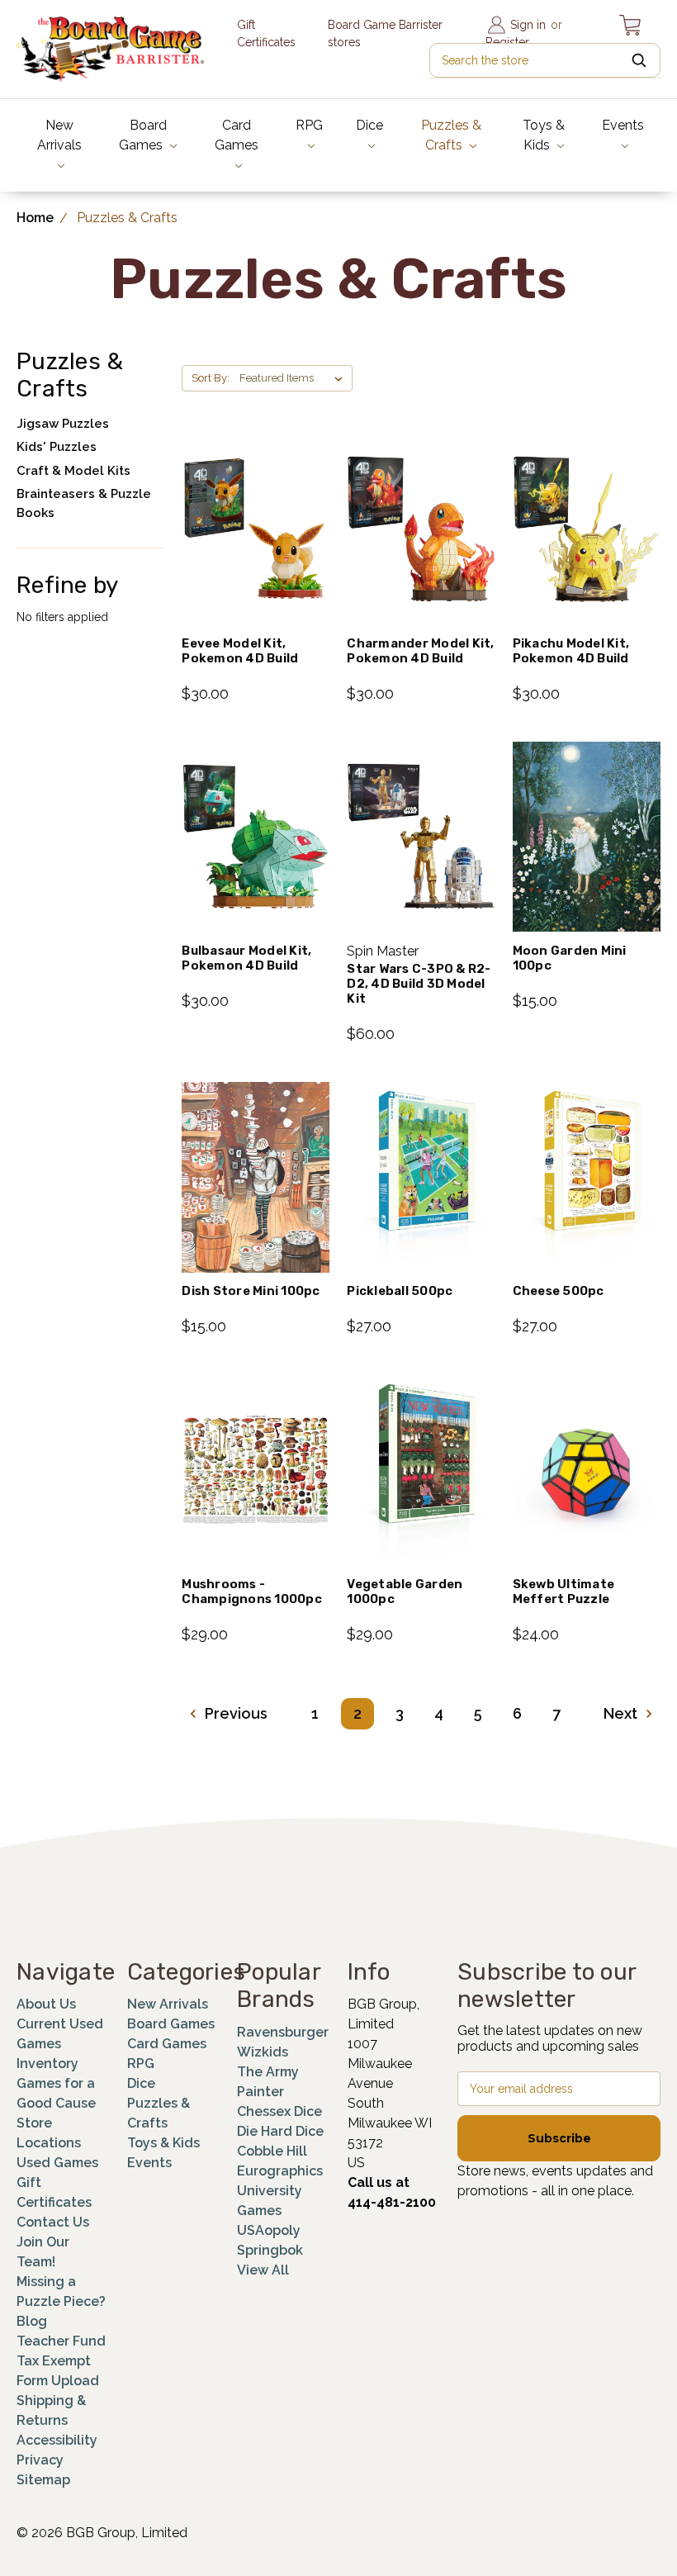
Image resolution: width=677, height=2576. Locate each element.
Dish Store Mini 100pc (251, 1291)
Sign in (528, 25)
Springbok (270, 2250)
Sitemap (43, 2480)
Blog (32, 2321)
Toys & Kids (544, 135)
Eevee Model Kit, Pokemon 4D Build (240, 651)
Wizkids (263, 2052)
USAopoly (269, 2230)
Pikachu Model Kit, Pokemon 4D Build (571, 651)
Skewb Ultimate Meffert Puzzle (564, 1592)
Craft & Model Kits (73, 471)
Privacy (40, 2460)
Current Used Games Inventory (60, 2044)
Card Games (237, 135)
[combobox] (545, 60)
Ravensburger (283, 2032)
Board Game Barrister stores (385, 33)
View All (263, 2270)
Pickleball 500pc (400, 1291)
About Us (46, 2004)
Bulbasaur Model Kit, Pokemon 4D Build (246, 958)
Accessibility (57, 2440)
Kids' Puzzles (57, 447)
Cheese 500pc (559, 1291)
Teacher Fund (61, 2341)
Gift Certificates (266, 33)
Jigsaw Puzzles (63, 424)
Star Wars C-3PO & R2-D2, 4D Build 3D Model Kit (419, 984)
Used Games (57, 2163)
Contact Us (53, 2222)
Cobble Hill (272, 2151)
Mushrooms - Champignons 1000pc (252, 1592)
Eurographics (280, 2171)
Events (623, 125)
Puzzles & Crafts (451, 135)
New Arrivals (59, 135)
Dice (369, 125)
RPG (309, 125)
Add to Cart (256, 551)
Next (622, 1713)
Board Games (143, 135)
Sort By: (211, 378)
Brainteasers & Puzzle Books (84, 503)
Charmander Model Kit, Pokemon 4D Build (420, 651)
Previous (234, 1713)
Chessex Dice (279, 2111)
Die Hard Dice (280, 2131)
